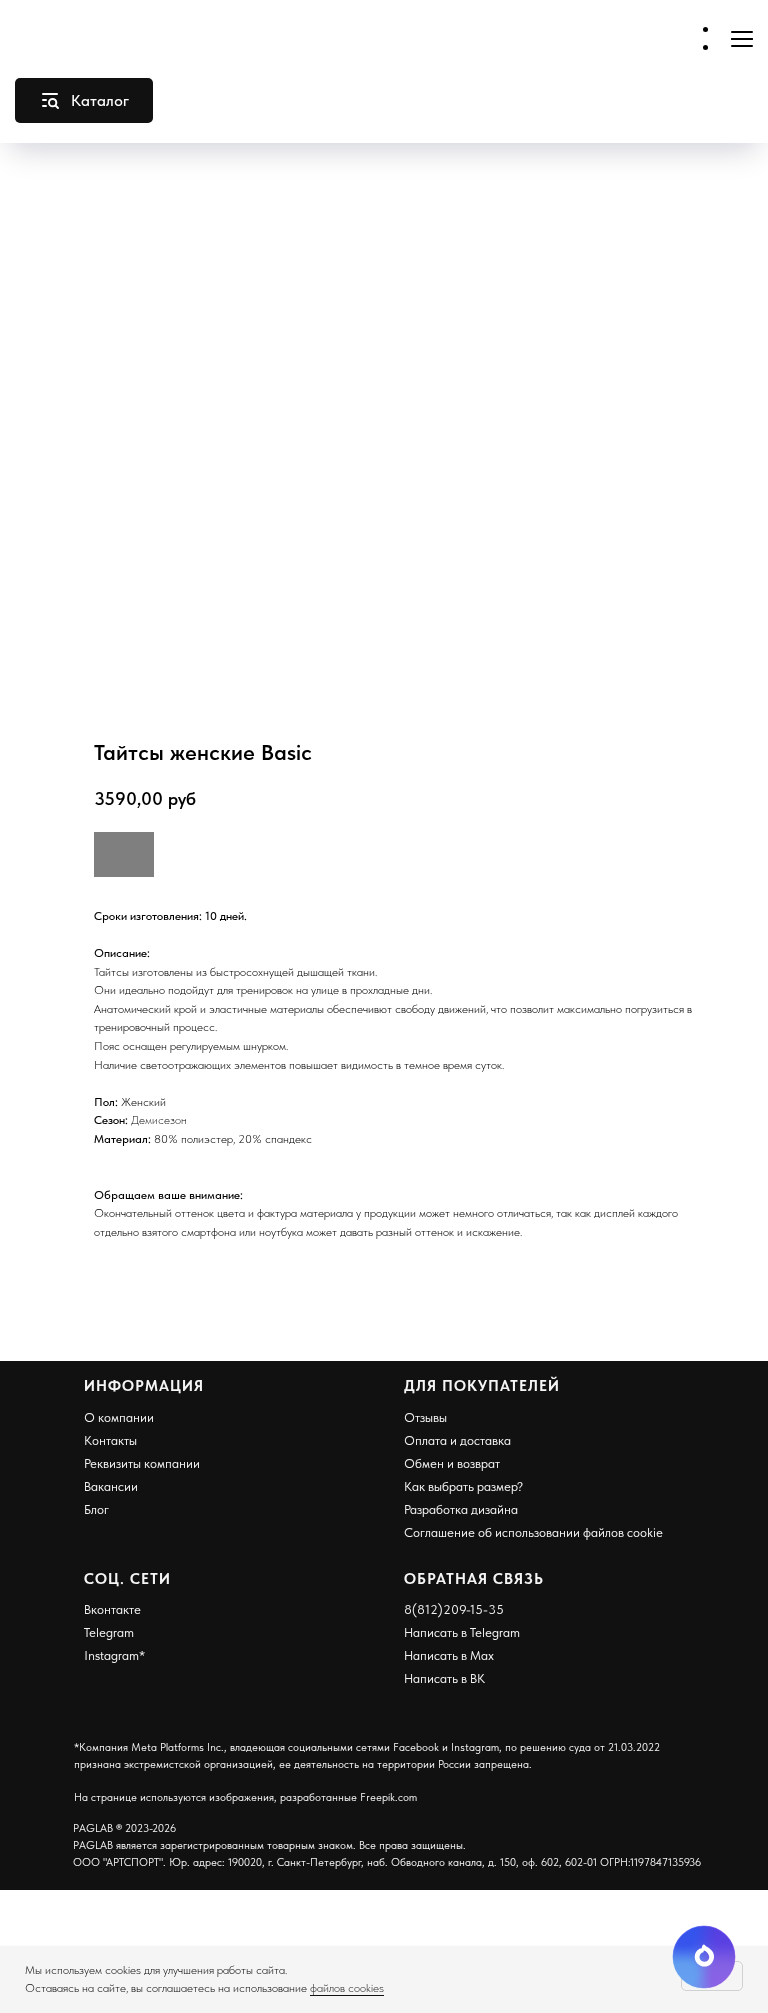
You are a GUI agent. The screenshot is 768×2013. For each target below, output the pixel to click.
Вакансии (111, 1486)
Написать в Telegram (462, 1632)
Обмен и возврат (452, 1463)
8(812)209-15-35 (454, 1609)
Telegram (109, 1632)
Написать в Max (449, 1655)
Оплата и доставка (457, 1440)
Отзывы (425, 1417)
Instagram (111, 1655)
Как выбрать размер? (463, 1486)
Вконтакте (112, 1609)
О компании (119, 1417)
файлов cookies (347, 1988)
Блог (96, 1509)
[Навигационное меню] (742, 38)
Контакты (110, 1440)
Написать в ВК (444, 1678)
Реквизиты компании (142, 1463)
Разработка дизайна (461, 1509)
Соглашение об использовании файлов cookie (533, 1532)
